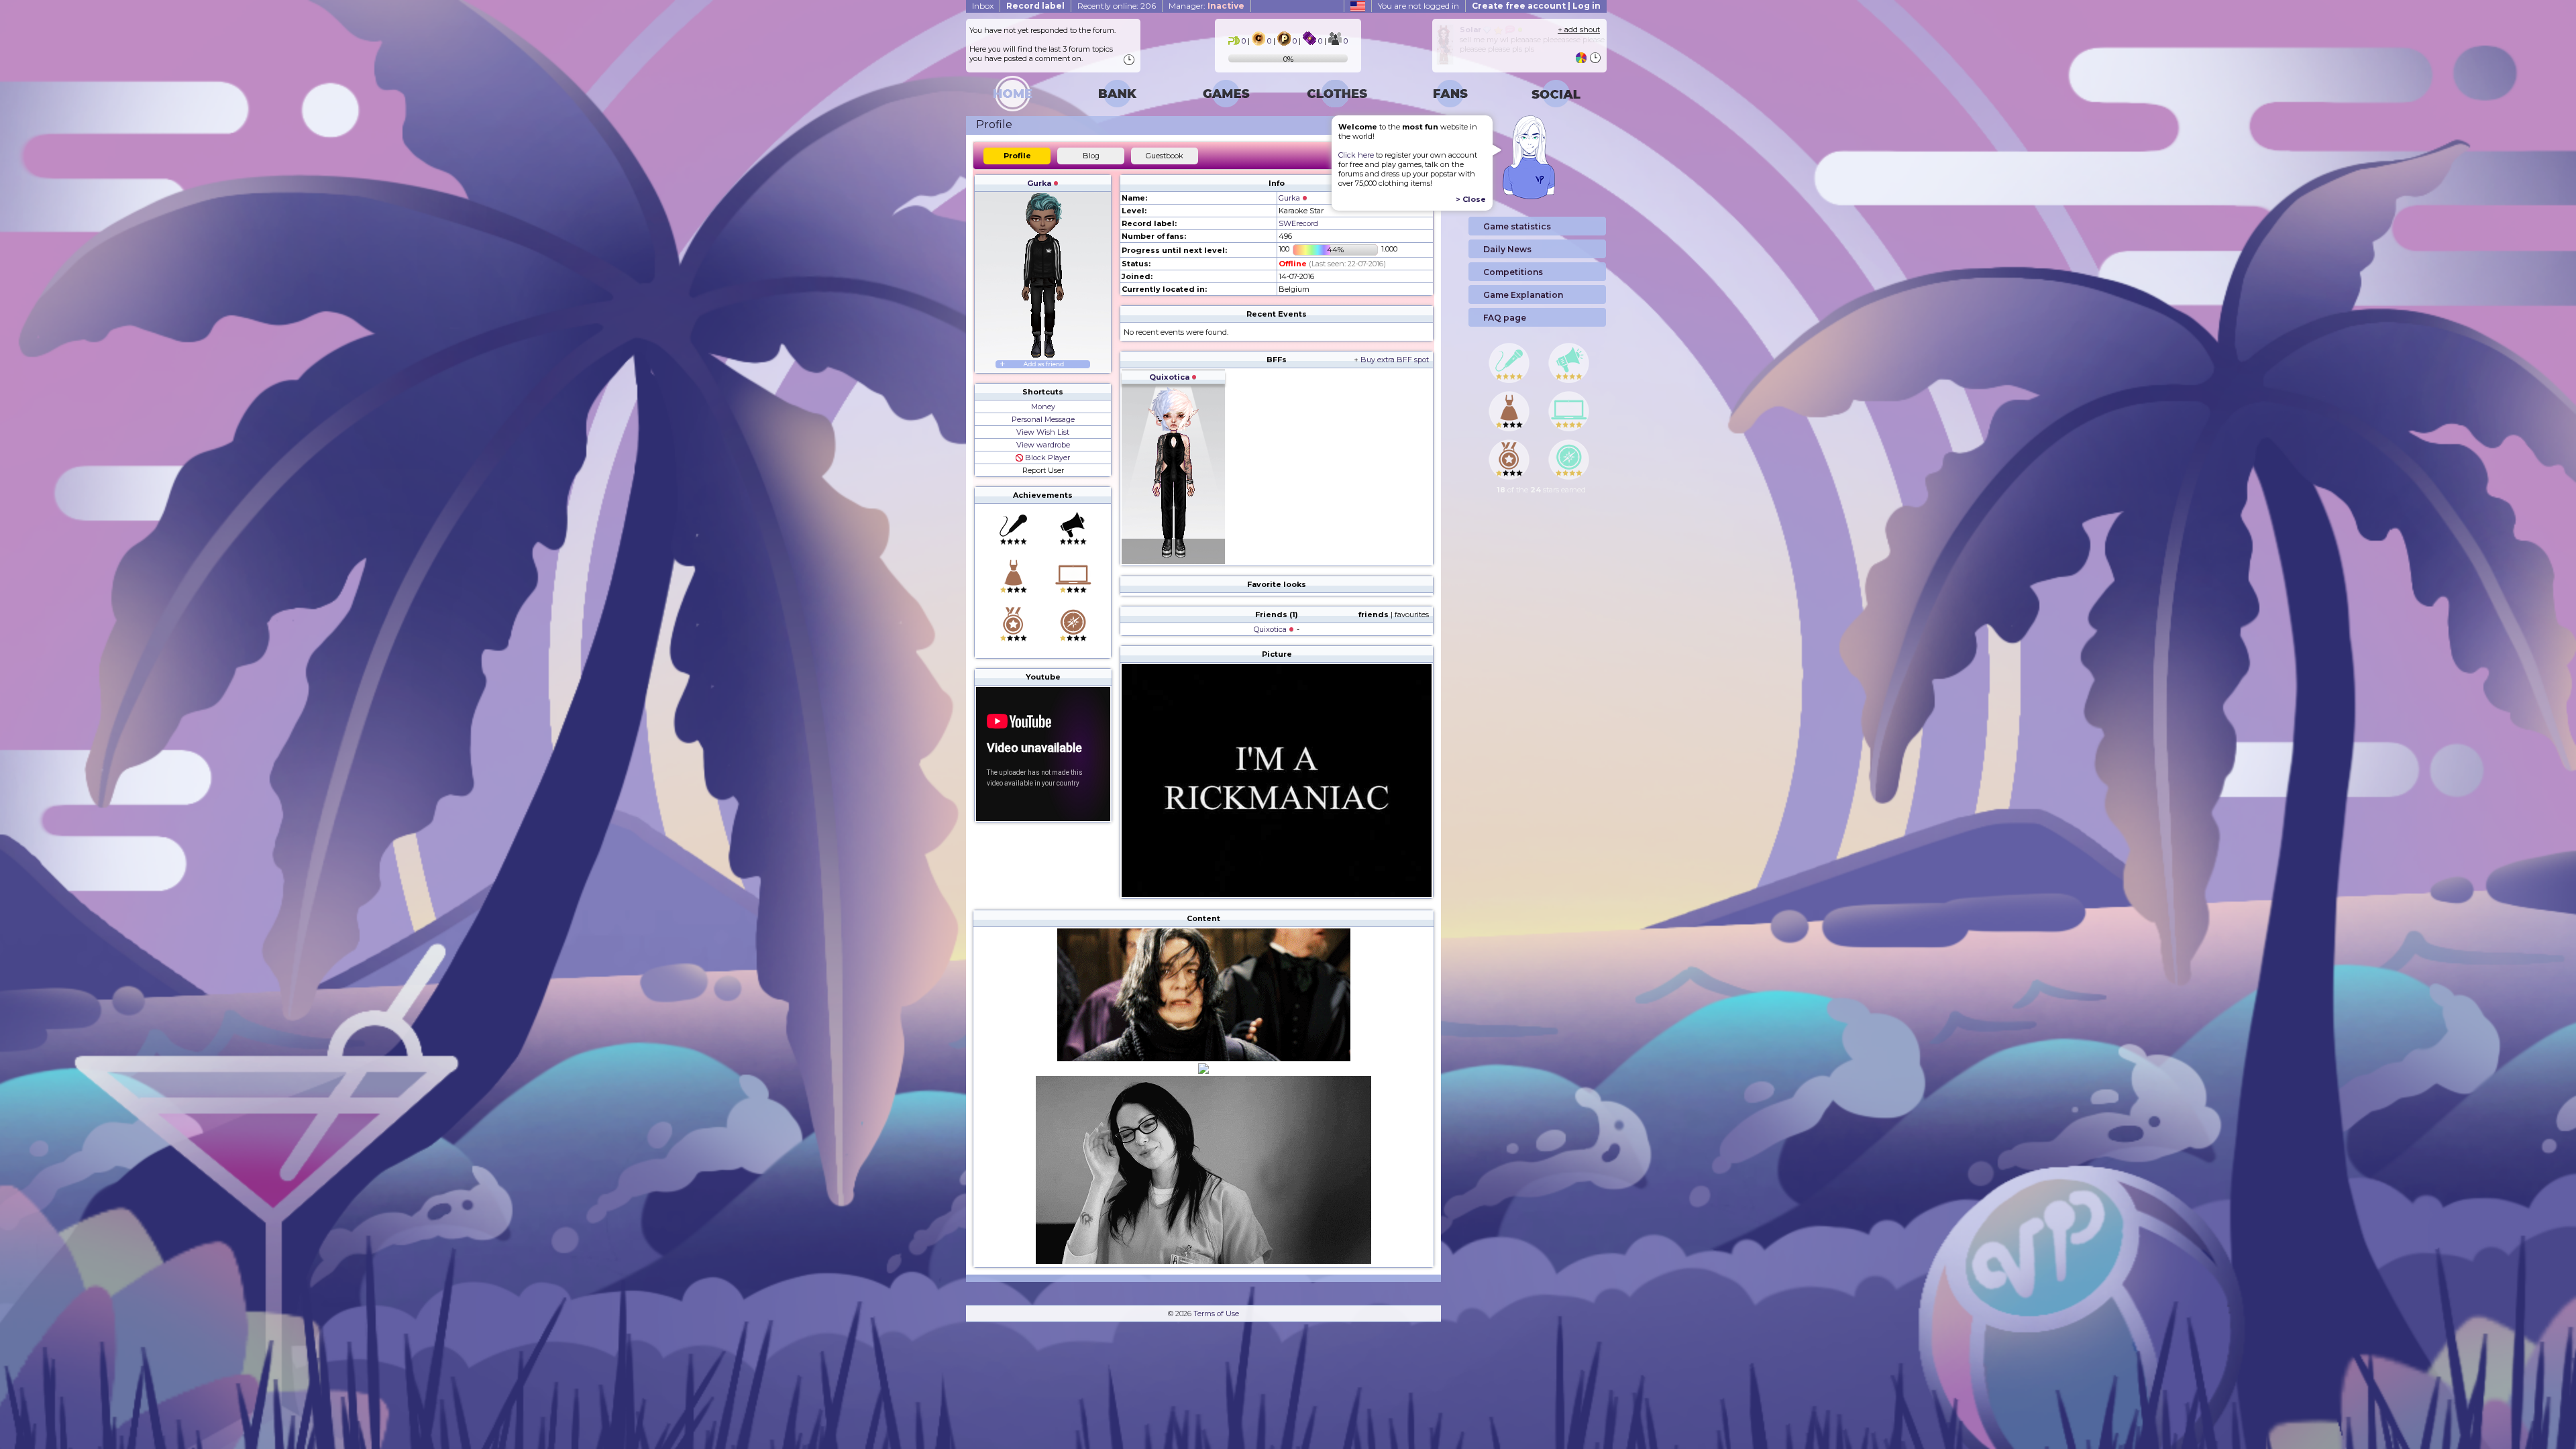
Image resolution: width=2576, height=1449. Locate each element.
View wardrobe (1043, 445)
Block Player (1046, 458)
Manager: (1206, 6)
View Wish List (1043, 432)
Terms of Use (1216, 1313)
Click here (1356, 155)
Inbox (983, 6)
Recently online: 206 (1117, 6)
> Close (1471, 199)
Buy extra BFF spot (1395, 360)
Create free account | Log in (1536, 6)
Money (1043, 407)
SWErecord (1298, 223)
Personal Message (1043, 419)
